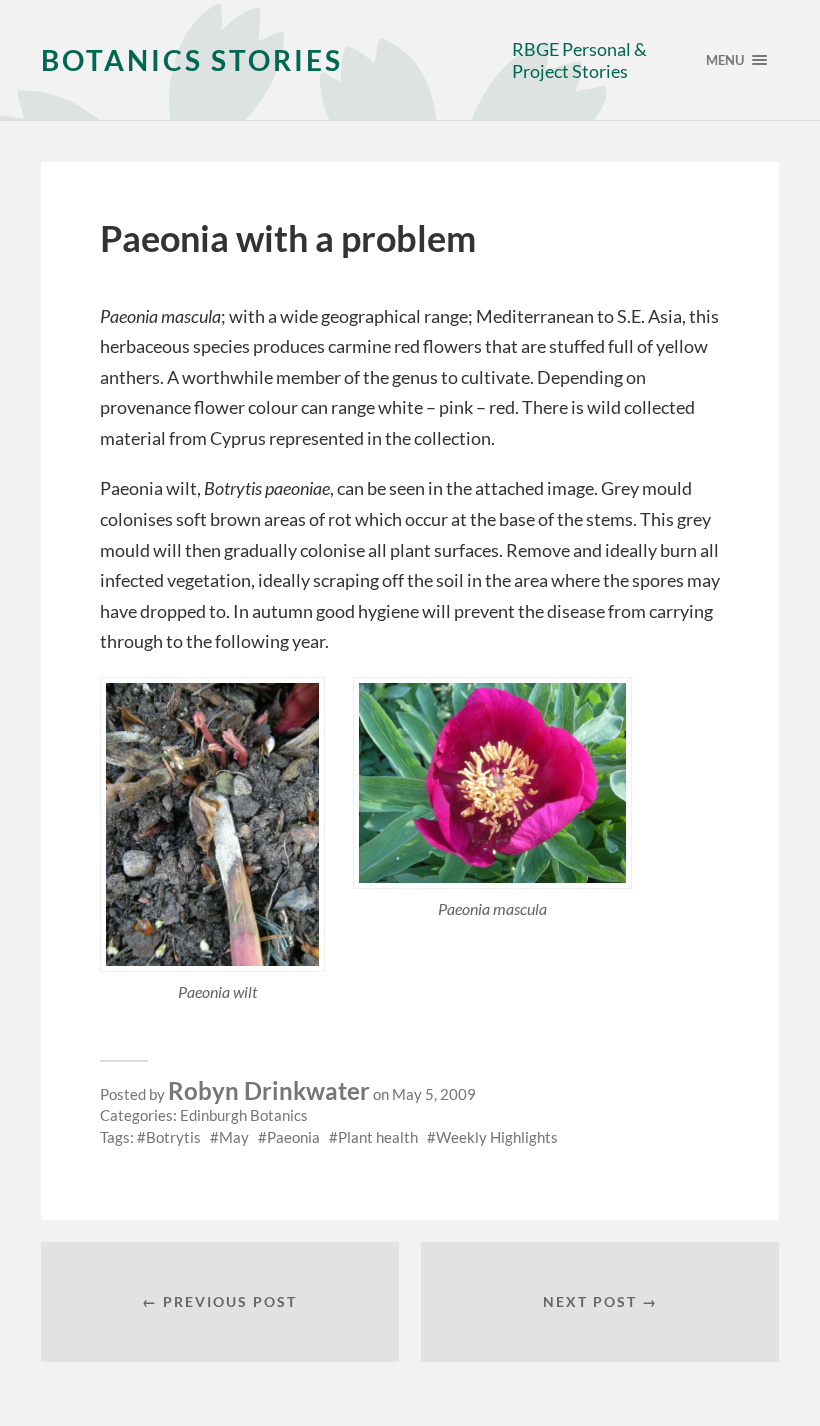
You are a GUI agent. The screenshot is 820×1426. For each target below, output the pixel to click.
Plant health (378, 1137)
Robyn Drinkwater (269, 1090)
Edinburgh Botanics (244, 1115)
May (234, 1137)
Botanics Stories (192, 60)
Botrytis (173, 1137)
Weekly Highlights (497, 1137)
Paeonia (293, 1137)
